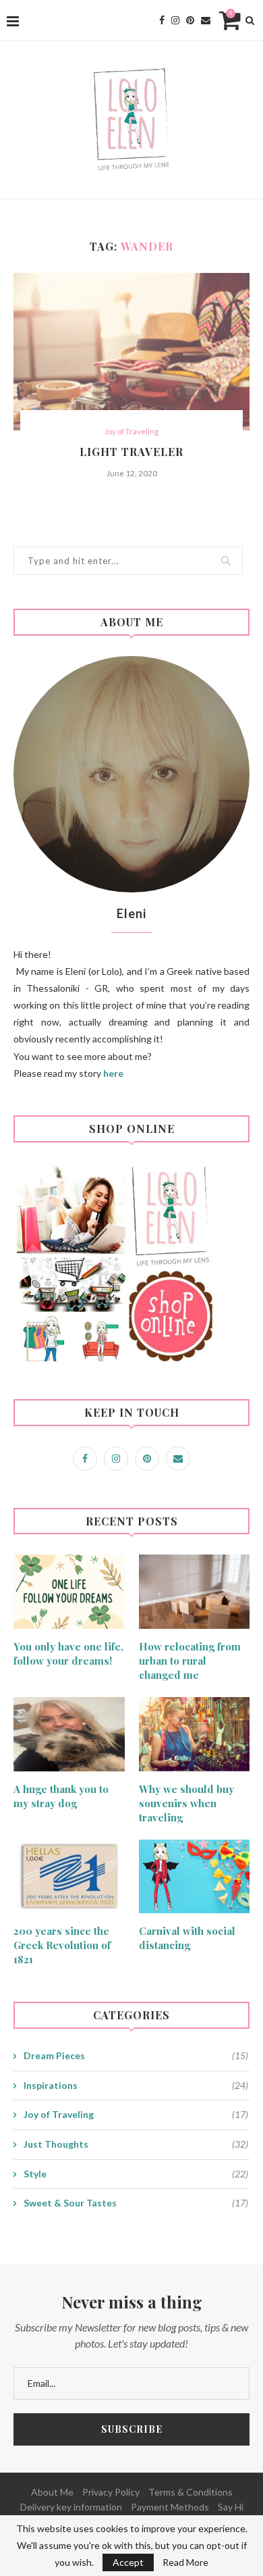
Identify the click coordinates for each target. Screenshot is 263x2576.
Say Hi (231, 2507)
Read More (185, 2562)
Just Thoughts (136, 2144)
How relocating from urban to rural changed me (190, 1661)
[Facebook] (162, 20)
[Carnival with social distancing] (195, 1877)
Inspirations (136, 2085)
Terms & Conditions (191, 2492)
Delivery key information (71, 2507)
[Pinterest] (190, 20)
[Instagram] (175, 20)
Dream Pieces (136, 2055)
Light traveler (131, 452)
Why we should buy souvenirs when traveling (186, 1803)
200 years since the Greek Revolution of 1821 (62, 1945)
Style (136, 2174)
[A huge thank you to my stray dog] (69, 1734)
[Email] (206, 20)
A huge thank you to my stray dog (61, 1796)
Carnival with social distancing (187, 1938)
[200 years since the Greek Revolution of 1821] (69, 1877)
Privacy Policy (111, 2492)
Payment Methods (170, 2507)
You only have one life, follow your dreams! (68, 1653)
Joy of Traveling (131, 431)
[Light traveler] (131, 352)
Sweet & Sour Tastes (136, 2203)
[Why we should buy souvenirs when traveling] (195, 1734)
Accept (128, 2562)
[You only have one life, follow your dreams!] (69, 1592)
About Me (52, 2492)
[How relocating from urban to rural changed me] (195, 1592)
